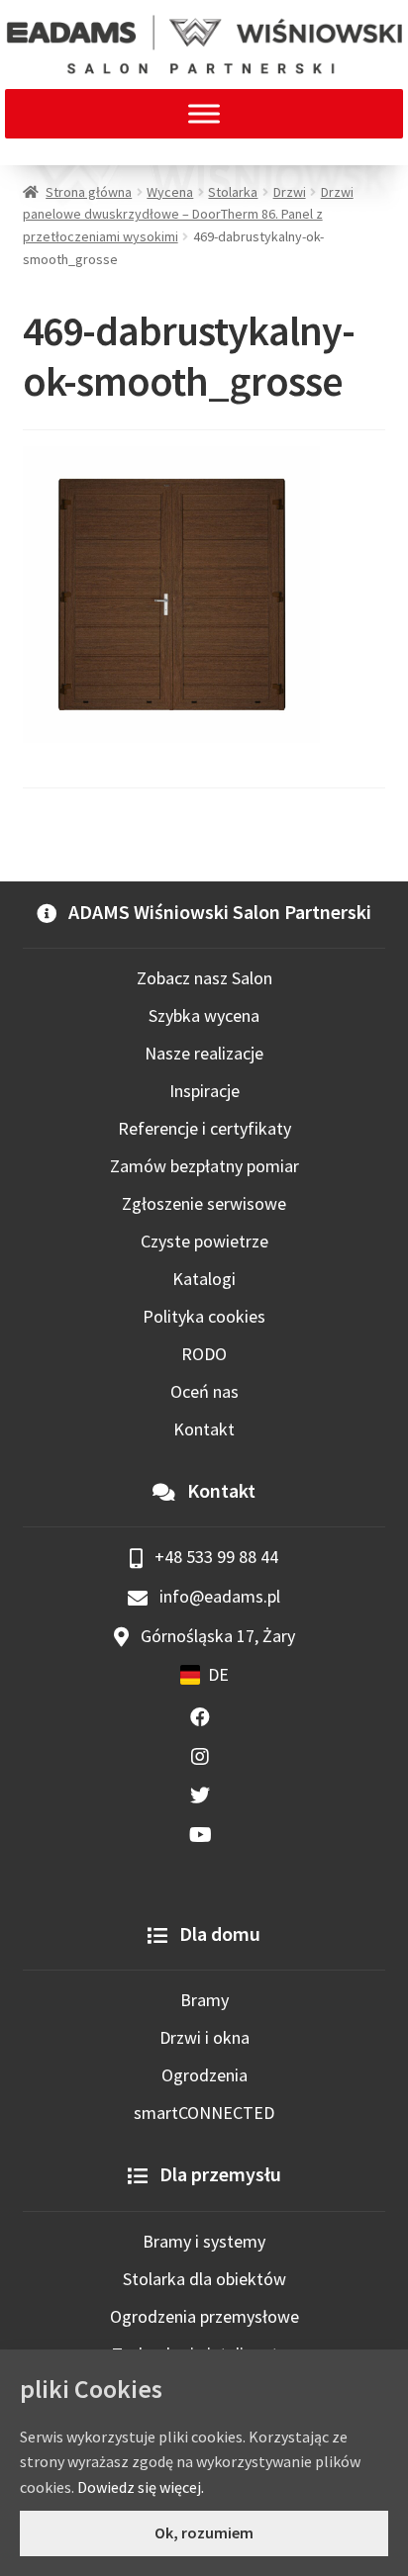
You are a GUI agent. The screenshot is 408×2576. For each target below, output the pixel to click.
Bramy (204, 2000)
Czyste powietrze (204, 1241)
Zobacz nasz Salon (204, 978)
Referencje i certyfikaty (204, 1128)
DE (218, 1674)
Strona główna (89, 192)
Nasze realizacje (204, 1053)
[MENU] (204, 113)
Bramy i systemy (204, 2241)
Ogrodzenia (204, 2075)
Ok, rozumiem (204, 2532)
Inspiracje (204, 1091)
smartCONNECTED (204, 2113)
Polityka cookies (204, 1316)
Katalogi (204, 1279)
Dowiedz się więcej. (141, 2487)
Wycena (170, 192)
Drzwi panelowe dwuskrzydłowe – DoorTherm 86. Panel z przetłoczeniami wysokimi (188, 214)
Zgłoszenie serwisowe (204, 1203)
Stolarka (233, 192)
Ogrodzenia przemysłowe (204, 2316)
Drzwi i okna (204, 2037)
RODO (204, 1354)
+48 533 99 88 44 (214, 1557)
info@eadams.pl (218, 1596)
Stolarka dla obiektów (204, 2279)
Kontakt (204, 1429)
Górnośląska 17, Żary (216, 1636)
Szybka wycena (204, 1015)
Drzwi (290, 192)
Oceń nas (204, 1391)
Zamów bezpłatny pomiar (204, 1166)
